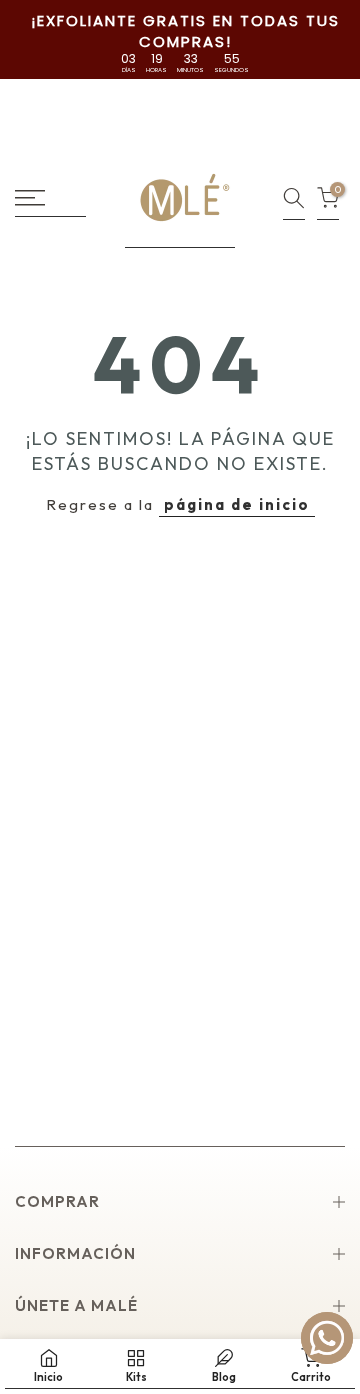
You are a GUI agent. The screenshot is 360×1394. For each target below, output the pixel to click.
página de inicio (237, 504)
